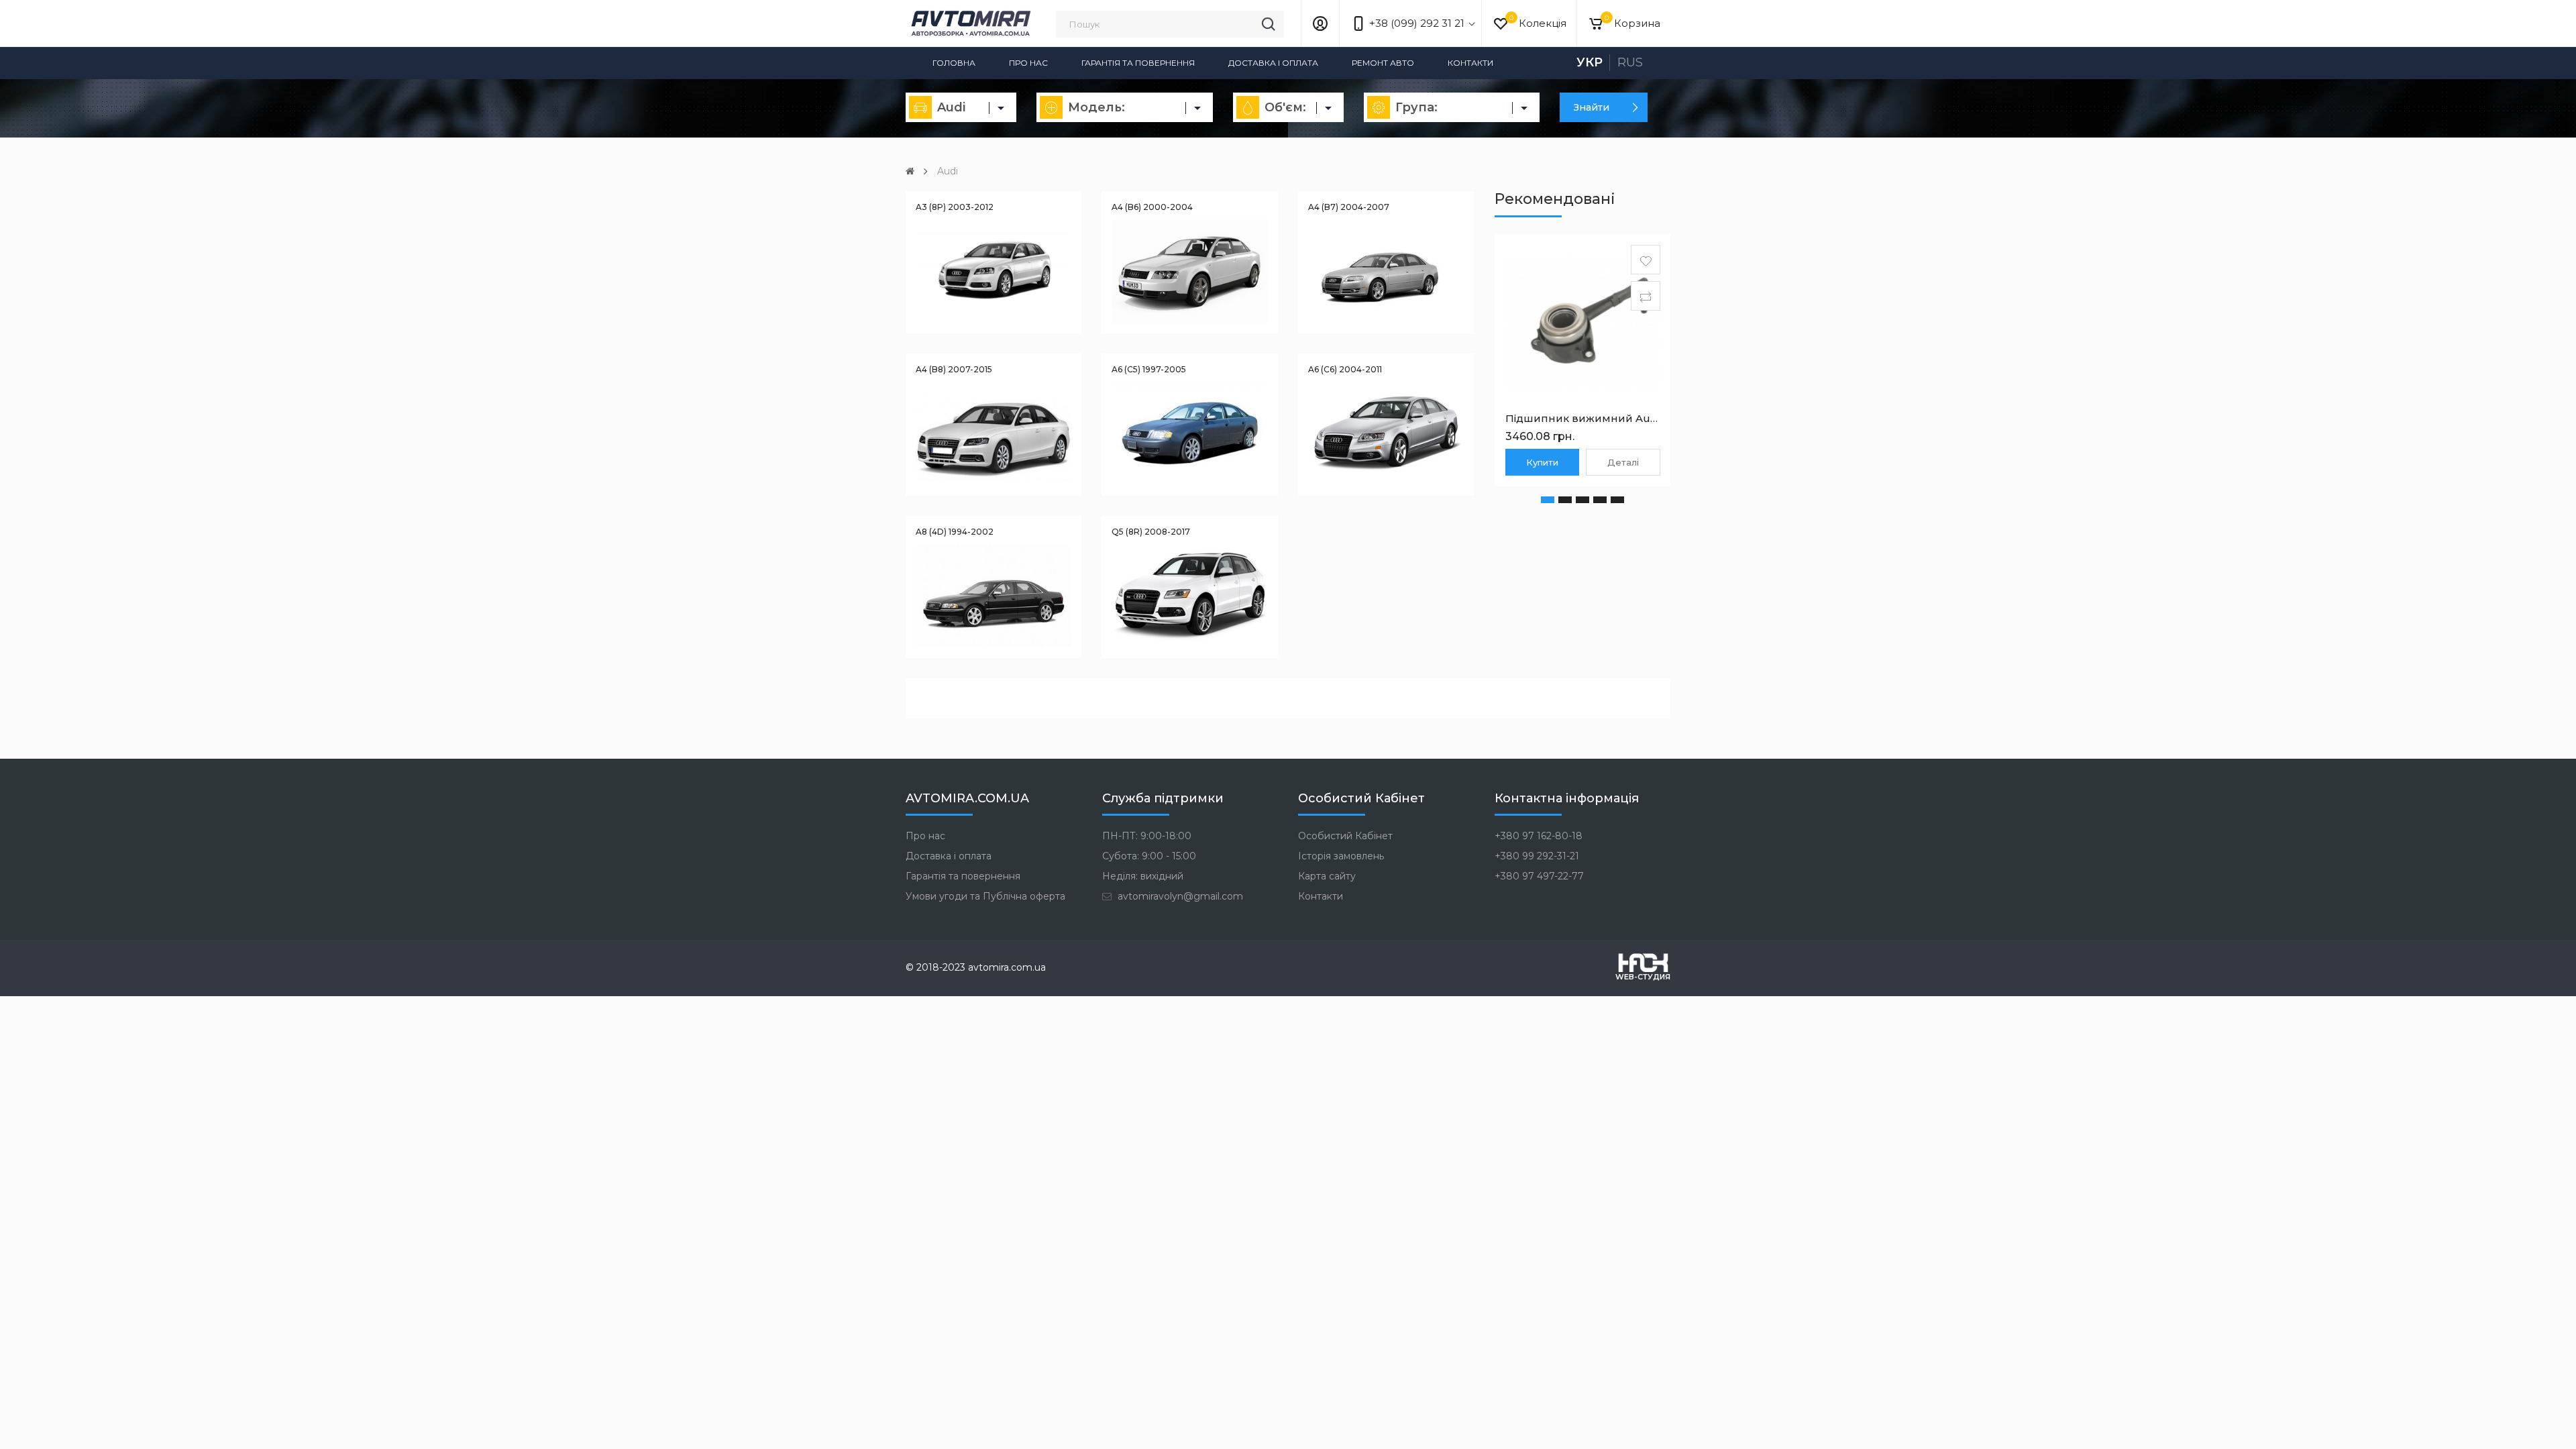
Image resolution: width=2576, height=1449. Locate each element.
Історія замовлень (1341, 856)
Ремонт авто (1383, 63)
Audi (948, 171)
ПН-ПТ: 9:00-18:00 (1147, 836)
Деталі (1623, 462)
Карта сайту (1327, 876)
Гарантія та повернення (1138, 63)
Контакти (1470, 63)
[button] (1548, 500)
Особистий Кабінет (1345, 836)
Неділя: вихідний (1143, 876)
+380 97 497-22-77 (1539, 876)
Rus (1630, 62)
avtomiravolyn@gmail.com (1179, 896)
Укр (1590, 62)
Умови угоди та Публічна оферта (985, 896)
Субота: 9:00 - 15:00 (1149, 856)
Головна (954, 63)
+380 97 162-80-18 (1539, 836)
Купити (1542, 462)
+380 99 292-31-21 (1537, 856)
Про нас (1028, 63)
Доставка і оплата (1273, 63)
